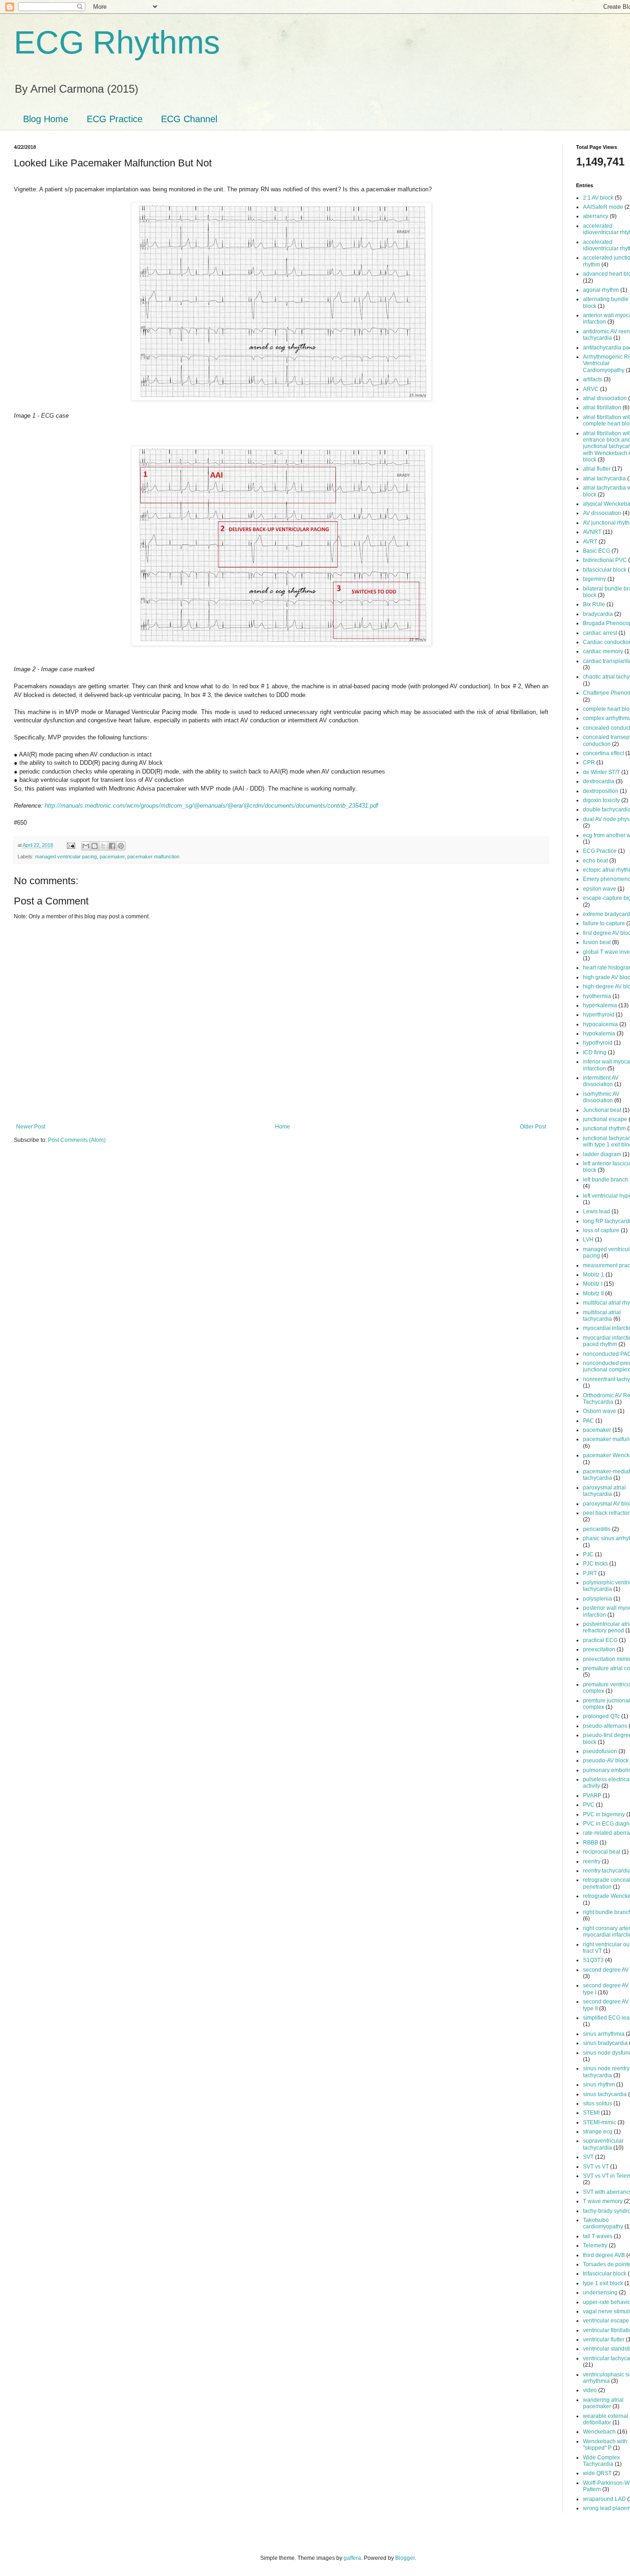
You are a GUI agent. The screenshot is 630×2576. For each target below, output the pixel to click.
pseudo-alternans (605, 1726)
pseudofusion (600, 1751)
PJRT (590, 1573)
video (590, 2390)
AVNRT (592, 532)
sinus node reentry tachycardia (606, 2072)
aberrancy (596, 216)
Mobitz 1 (594, 1275)
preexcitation (599, 1649)
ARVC (591, 389)
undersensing (600, 2292)
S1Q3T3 (593, 1960)
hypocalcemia (600, 1024)
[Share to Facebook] (112, 846)
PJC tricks (595, 1564)
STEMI (591, 2113)
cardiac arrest (600, 633)
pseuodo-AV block (606, 1761)
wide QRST (597, 2473)
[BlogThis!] (95, 846)
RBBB (591, 1843)
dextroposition (601, 791)
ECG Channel (189, 119)
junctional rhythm (604, 1128)
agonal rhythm (601, 290)
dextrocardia (599, 781)
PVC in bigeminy (604, 1814)
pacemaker (112, 857)
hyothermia (597, 996)
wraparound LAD (604, 2499)
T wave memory (603, 2201)
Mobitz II (593, 1294)
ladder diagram (602, 1154)
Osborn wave (600, 1411)
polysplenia (597, 1599)
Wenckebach (599, 2432)
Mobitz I (593, 1284)
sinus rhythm (599, 2085)
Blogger (405, 2558)
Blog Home (46, 119)
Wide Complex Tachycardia (601, 2461)
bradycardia (598, 614)
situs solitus (597, 2103)
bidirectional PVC (605, 560)
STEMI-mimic (600, 2122)
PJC (588, 1554)
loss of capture (601, 1230)
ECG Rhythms (117, 42)
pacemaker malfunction (153, 857)
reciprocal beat (602, 1852)
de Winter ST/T (601, 772)
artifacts (593, 379)
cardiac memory (603, 651)
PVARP (592, 1796)
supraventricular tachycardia (603, 2144)
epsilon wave (600, 889)
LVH (588, 1240)
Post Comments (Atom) (77, 1140)
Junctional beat (602, 1110)
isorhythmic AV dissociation (601, 1097)
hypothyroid (598, 1043)
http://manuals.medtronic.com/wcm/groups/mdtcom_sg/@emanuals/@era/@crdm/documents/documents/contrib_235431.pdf (211, 806)
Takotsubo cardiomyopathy (603, 2223)
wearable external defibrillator (606, 2419)
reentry (592, 1861)
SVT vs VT (596, 2167)
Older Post (533, 1127)
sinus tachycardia (605, 2094)
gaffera (352, 2558)
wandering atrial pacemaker (603, 2403)
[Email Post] (71, 845)
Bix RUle (594, 604)
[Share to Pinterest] (121, 846)
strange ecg (598, 2132)
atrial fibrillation (602, 408)
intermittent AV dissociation (601, 1081)
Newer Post (31, 1127)
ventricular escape (606, 2321)
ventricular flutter (604, 2340)
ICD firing (595, 1052)
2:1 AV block (598, 198)
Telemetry (595, 2245)
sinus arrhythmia (604, 2034)
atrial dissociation (605, 398)
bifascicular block (605, 570)
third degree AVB (604, 2255)
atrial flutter (597, 469)
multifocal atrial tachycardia (602, 1316)
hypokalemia (599, 1034)
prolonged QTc (601, 1716)
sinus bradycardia (605, 2043)
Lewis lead (597, 1211)
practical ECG (600, 1640)
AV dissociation (602, 513)
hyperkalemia (600, 1005)
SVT (588, 2157)
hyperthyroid (599, 1015)
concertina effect (603, 753)
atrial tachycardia (604, 479)
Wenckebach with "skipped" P (605, 2445)
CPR (589, 762)
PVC (589, 1805)
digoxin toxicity (601, 800)
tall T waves (598, 2236)
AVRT (590, 542)
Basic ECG (597, 551)
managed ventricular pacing (66, 857)
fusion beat (597, 942)
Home (282, 1127)
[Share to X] (103, 846)
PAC (588, 1421)
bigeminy (594, 579)
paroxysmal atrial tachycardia (604, 1491)
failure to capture (604, 923)
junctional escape (605, 1119)
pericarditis (597, 1529)
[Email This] (86, 846)
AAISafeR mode (603, 207)
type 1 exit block (603, 2283)
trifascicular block (605, 2274)
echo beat (595, 861)
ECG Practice (115, 119)
